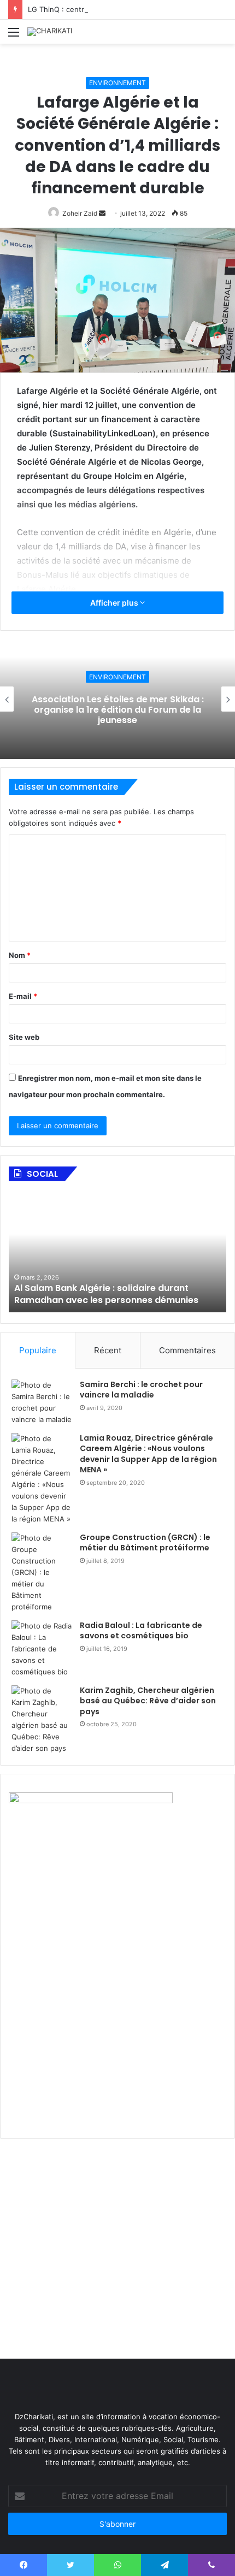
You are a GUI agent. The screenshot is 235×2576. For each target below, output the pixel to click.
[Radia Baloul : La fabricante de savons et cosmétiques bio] (42, 1649)
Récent (108, 1350)
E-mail (23, 996)
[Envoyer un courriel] (102, 213)
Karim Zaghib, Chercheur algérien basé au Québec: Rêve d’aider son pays (148, 1701)
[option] (117, 699)
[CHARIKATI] (50, 32)
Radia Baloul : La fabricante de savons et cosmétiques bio (141, 1631)
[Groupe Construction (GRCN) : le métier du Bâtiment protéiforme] (42, 1573)
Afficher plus (115, 603)
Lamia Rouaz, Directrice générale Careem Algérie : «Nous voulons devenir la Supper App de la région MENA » (148, 1454)
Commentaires (187, 1350)
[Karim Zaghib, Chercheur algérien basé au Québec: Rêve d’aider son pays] (42, 1720)
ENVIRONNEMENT (117, 83)
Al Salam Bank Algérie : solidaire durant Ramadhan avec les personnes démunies (106, 1294)
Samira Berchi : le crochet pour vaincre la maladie (141, 1390)
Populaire (38, 1350)
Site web (24, 1037)
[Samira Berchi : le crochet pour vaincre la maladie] (42, 1402)
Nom (20, 955)
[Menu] (14, 36)
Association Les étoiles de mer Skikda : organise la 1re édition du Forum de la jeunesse (118, 710)
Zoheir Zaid (80, 213)
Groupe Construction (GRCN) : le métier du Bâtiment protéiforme (145, 1543)
